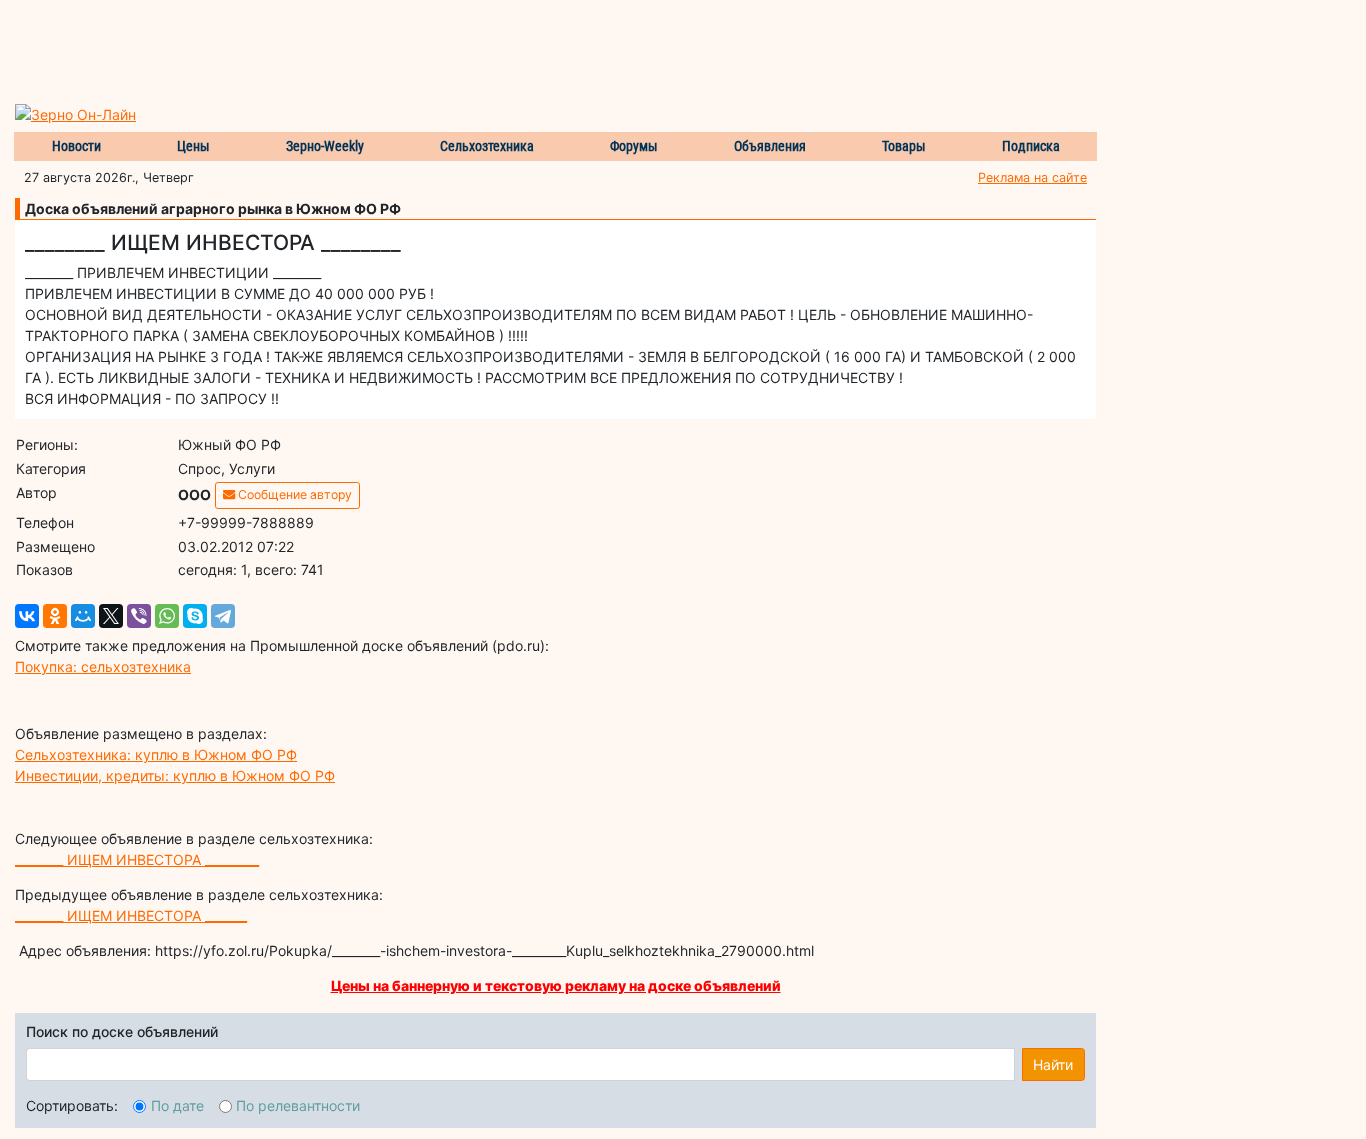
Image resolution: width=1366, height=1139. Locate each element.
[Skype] (195, 616)
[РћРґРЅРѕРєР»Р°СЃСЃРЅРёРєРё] (55, 616)
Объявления (770, 146)
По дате (177, 1105)
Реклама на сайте (1032, 177)
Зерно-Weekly (325, 146)
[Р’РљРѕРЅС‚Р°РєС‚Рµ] (27, 616)
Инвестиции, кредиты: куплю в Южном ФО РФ (175, 775)
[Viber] (139, 616)
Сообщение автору (293, 494)
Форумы (634, 146)
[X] (111, 616)
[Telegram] (223, 616)
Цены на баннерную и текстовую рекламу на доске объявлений (556, 985)
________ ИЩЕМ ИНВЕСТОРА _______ (131, 915)
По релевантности (298, 1105)
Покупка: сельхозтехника (103, 666)
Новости (76, 146)
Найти (1053, 1064)
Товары (904, 146)
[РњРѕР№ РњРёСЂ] (83, 616)
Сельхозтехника (487, 146)
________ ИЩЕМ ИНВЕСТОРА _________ (137, 859)
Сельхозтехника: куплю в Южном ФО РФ (156, 754)
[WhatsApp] (167, 616)
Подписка (1031, 146)
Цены (193, 146)
